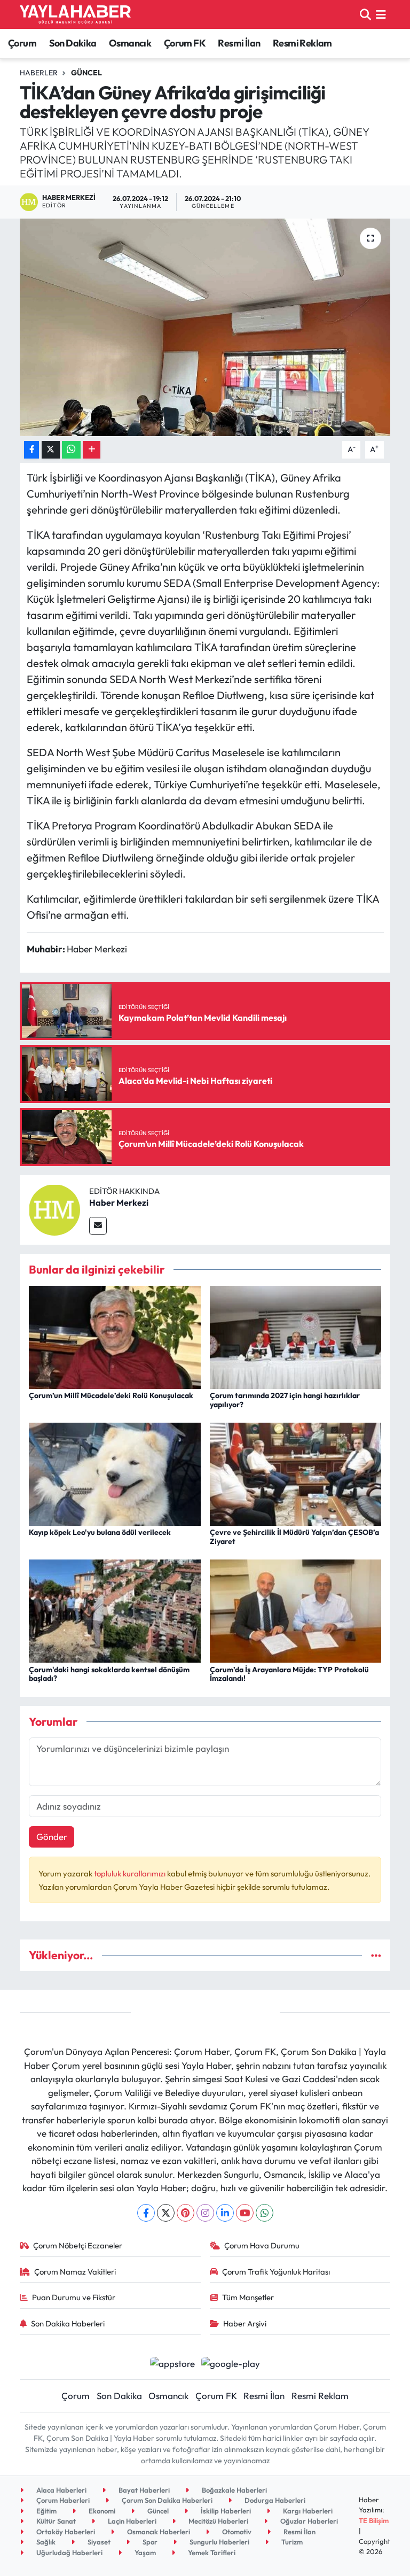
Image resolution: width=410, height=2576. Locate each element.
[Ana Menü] (381, 14)
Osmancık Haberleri (158, 2532)
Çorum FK (185, 43)
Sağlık (45, 2542)
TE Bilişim (374, 2520)
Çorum (22, 43)
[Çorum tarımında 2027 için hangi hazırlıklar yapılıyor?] (296, 1336)
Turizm (291, 2542)
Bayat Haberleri (143, 2490)
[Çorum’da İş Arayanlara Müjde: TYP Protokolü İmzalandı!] (296, 1610)
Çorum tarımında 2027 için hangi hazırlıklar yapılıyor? (285, 1400)
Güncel (86, 73)
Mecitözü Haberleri (218, 2521)
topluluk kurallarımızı (131, 1873)
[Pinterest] (186, 2213)
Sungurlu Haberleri (219, 2542)
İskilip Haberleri (225, 2511)
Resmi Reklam (302, 43)
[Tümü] (376, 1955)
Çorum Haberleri (62, 2500)
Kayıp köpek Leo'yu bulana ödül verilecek (100, 1532)
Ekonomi (101, 2511)
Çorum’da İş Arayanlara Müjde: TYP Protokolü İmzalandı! (289, 1674)
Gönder (52, 1837)
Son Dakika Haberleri (68, 2323)
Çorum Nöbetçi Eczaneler (78, 2245)
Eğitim (46, 2511)
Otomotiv (236, 2532)
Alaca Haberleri (61, 2490)
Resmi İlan (239, 43)
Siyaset (98, 2542)
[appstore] (172, 2362)
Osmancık (130, 43)
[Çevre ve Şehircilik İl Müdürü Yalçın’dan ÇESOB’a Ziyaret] (296, 1473)
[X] (166, 2213)
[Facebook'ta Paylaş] (31, 450)
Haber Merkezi (119, 1202)
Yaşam (144, 2552)
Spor (149, 2542)
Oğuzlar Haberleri (308, 2521)
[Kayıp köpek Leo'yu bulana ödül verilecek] (115, 1473)
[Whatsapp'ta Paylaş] (71, 450)
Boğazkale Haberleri (234, 2490)
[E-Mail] (98, 1226)
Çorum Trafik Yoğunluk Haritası (276, 2272)
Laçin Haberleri (131, 2521)
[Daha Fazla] (92, 450)
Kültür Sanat (55, 2521)
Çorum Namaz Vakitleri (75, 2272)
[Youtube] (245, 2213)
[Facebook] (146, 2213)
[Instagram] (205, 2213)
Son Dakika (73, 43)
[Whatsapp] (265, 2213)
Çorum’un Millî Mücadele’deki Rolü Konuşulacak (111, 1395)
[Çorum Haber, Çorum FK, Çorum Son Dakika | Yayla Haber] (75, 14)
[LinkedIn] (225, 2213)
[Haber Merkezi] (54, 1209)
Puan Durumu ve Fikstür (74, 2297)
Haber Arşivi (245, 2323)
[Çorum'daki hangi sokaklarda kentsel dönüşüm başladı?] (115, 1610)
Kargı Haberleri (307, 2511)
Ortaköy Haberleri (65, 2532)
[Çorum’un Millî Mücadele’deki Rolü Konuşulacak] (115, 1336)
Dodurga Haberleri (274, 2500)
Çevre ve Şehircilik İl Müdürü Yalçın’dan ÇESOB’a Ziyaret (294, 1537)
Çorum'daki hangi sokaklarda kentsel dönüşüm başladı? (109, 1674)
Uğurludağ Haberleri (69, 2552)
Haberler (39, 73)
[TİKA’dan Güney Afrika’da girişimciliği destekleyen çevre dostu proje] (205, 327)
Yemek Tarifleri (211, 2552)
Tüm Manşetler (248, 2297)
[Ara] (365, 14)
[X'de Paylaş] (51, 450)
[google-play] (231, 2362)
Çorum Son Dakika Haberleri (166, 2500)
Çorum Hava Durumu (262, 2245)
